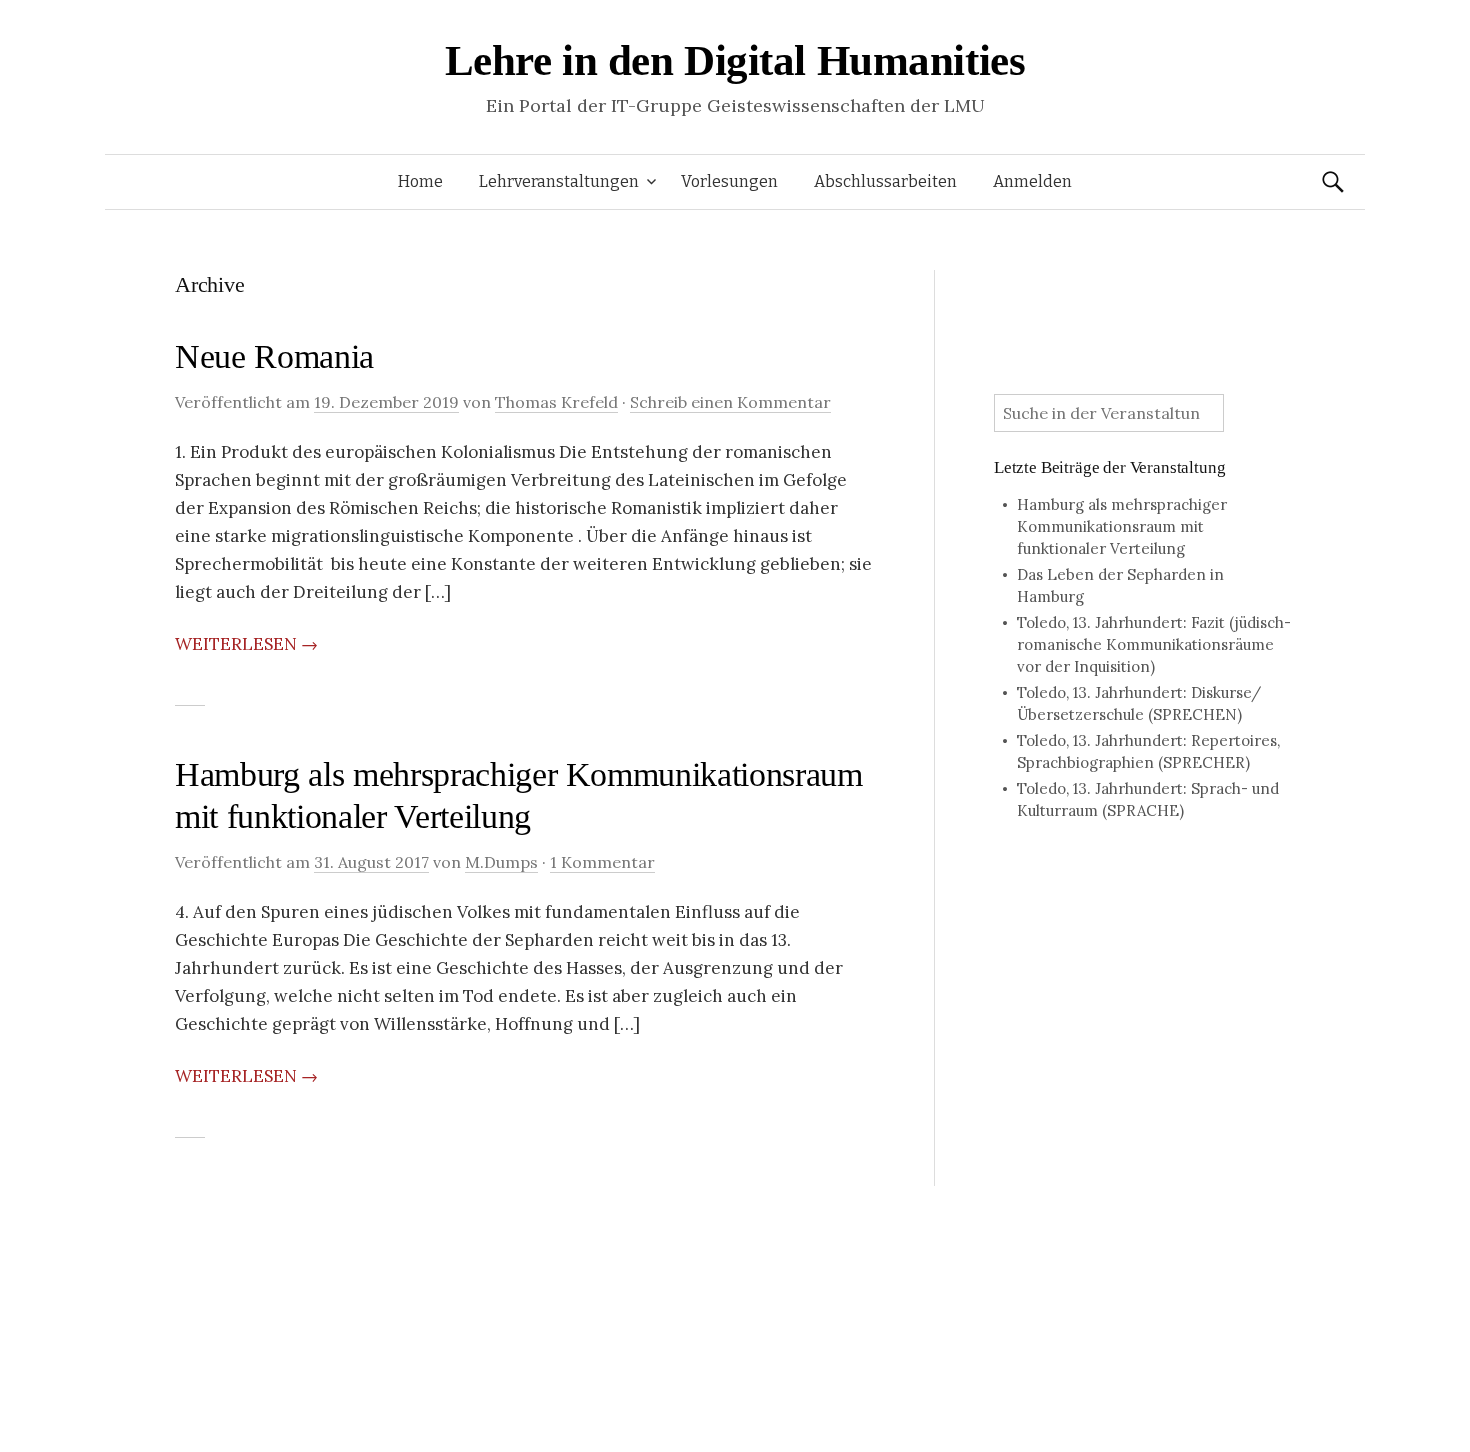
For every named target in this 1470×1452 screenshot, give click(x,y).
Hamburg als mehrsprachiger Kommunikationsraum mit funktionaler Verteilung (1122, 526)
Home (420, 181)
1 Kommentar (602, 862)
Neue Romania (274, 356)
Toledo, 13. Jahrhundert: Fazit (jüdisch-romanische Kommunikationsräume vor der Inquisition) (1154, 644)
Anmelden (1032, 181)
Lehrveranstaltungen (559, 181)
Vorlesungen (729, 181)
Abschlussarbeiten (885, 181)
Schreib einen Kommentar (730, 402)
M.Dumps (501, 862)
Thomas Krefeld (556, 402)
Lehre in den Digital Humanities (735, 60)
